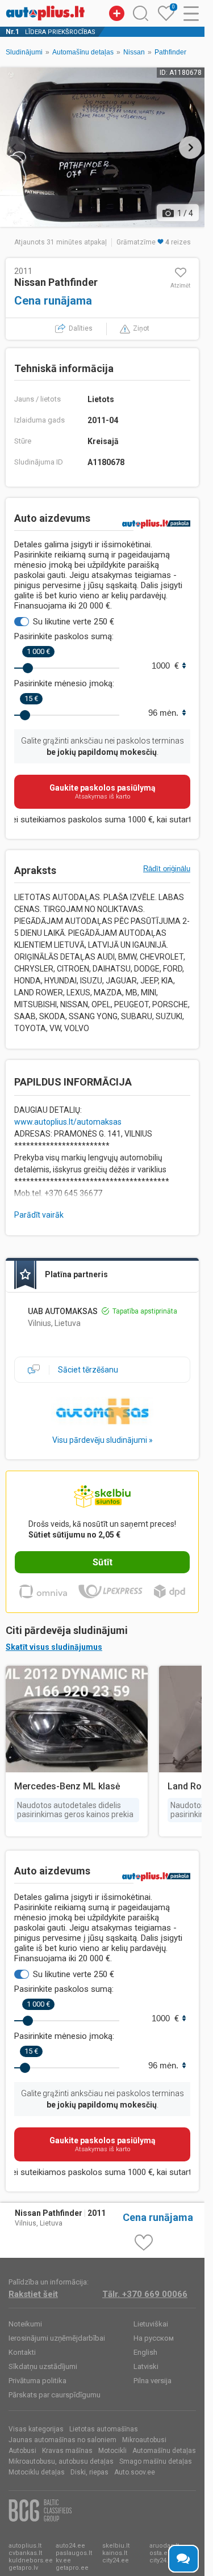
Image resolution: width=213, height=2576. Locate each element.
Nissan (134, 52)
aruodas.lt (164, 2546)
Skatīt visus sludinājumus (54, 1647)
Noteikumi (25, 2324)
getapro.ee (72, 2568)
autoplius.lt (25, 2546)
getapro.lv (23, 2568)
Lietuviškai (151, 2324)
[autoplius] (45, 13)
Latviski (146, 2366)
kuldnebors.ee (31, 2560)
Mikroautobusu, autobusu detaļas (61, 2461)
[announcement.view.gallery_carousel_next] (190, 147)
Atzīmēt (180, 286)
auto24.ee (70, 2546)
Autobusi (22, 2451)
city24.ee (116, 2560)
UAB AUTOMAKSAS (63, 1311)
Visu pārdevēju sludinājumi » (103, 1440)
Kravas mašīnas (67, 2451)
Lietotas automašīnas (104, 2429)
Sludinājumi (24, 52)
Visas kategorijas (36, 2429)
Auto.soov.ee (135, 2472)
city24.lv (161, 2560)
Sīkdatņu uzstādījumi (43, 2366)
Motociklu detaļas (37, 2472)
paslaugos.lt (74, 2553)
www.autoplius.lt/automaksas (68, 1122)
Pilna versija (153, 2381)
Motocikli (112, 2451)
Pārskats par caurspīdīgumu (55, 2395)
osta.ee (160, 2553)
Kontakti (22, 2352)
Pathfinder (170, 52)
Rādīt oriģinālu (167, 869)
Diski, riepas (89, 2472)
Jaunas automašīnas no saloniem (62, 2440)
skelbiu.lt (116, 2546)
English (145, 2352)
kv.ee (63, 2560)
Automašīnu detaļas (83, 52)
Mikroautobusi (144, 2440)
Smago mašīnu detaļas (156, 2461)
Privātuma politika (37, 2381)
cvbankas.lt (25, 2553)
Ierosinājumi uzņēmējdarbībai (57, 2338)
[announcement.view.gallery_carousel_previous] (14, 147)
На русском (154, 2338)
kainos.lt (115, 2553)
